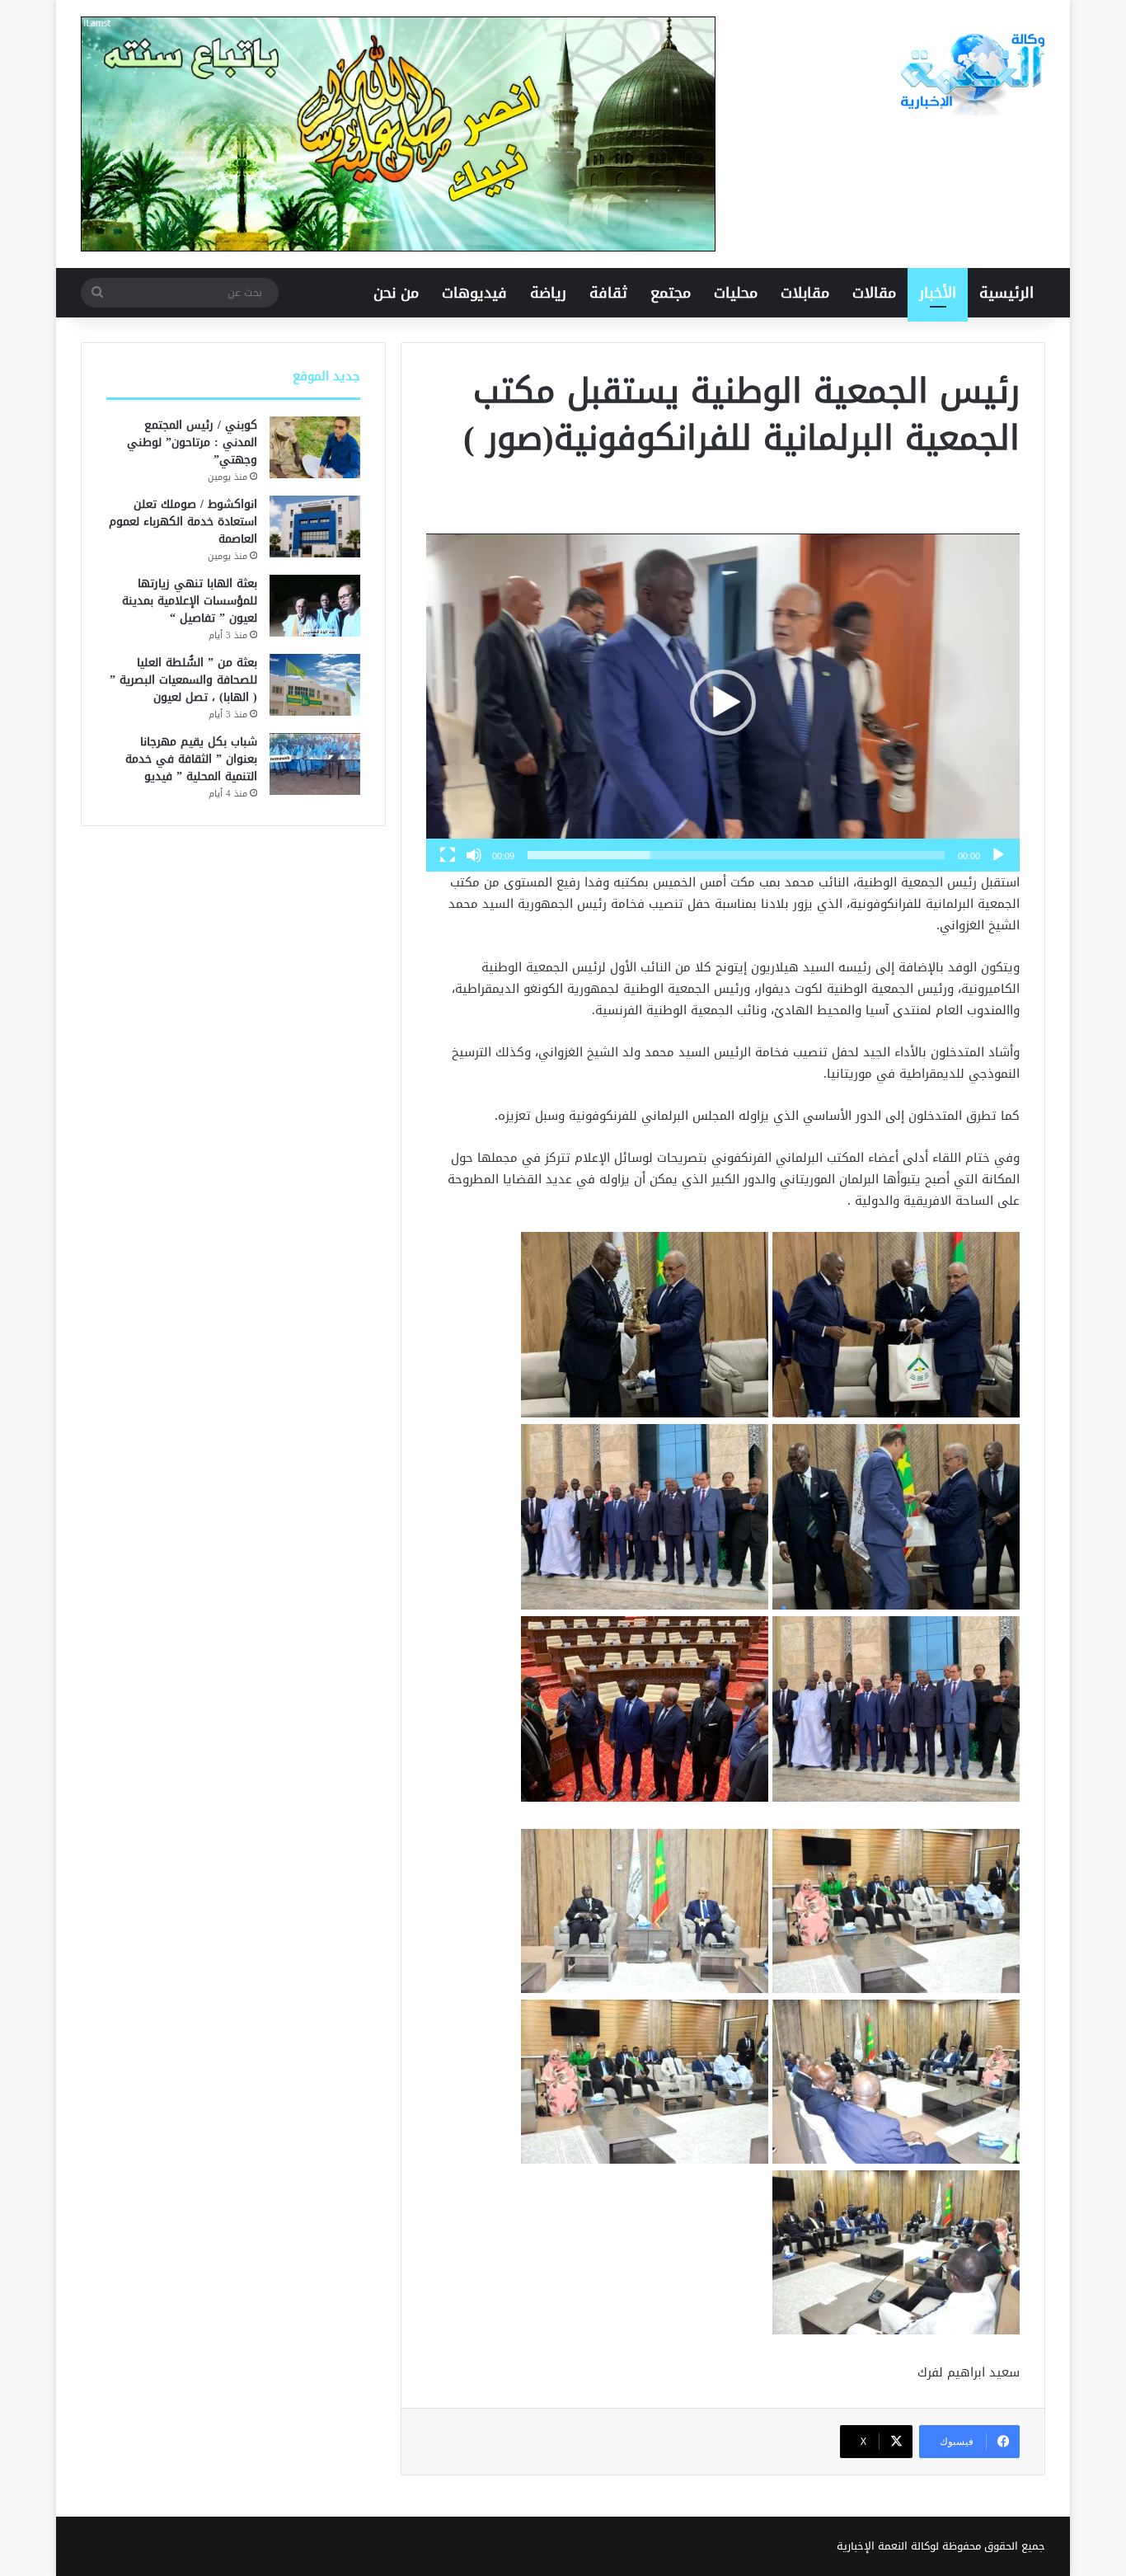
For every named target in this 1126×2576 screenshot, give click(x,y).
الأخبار (938, 293)
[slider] (736, 855)
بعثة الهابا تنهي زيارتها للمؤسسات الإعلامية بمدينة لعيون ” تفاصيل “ (190, 601)
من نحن (396, 293)
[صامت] (474, 855)
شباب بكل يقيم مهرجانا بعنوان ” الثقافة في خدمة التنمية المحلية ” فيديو (191, 759)
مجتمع (671, 293)
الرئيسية (1006, 293)
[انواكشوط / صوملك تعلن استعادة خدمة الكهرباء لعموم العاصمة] (315, 526)
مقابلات (805, 293)
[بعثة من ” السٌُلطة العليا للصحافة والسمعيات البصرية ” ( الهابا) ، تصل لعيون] (315, 685)
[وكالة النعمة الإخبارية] (971, 74)
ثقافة (608, 293)
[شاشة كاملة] (448, 855)
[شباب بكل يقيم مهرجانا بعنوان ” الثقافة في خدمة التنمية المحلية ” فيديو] (315, 764)
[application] (723, 703)
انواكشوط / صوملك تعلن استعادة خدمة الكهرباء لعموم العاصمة (183, 522)
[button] (723, 703)
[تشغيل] (998, 855)
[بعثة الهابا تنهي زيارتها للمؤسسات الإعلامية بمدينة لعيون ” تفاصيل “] (315, 606)
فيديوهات (474, 293)
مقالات (874, 293)
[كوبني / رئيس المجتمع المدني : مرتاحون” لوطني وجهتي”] (315, 447)
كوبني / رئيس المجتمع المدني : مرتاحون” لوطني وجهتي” (192, 442)
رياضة (548, 293)
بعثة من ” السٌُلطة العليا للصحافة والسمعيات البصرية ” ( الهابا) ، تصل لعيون (183, 680)
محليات (736, 293)
